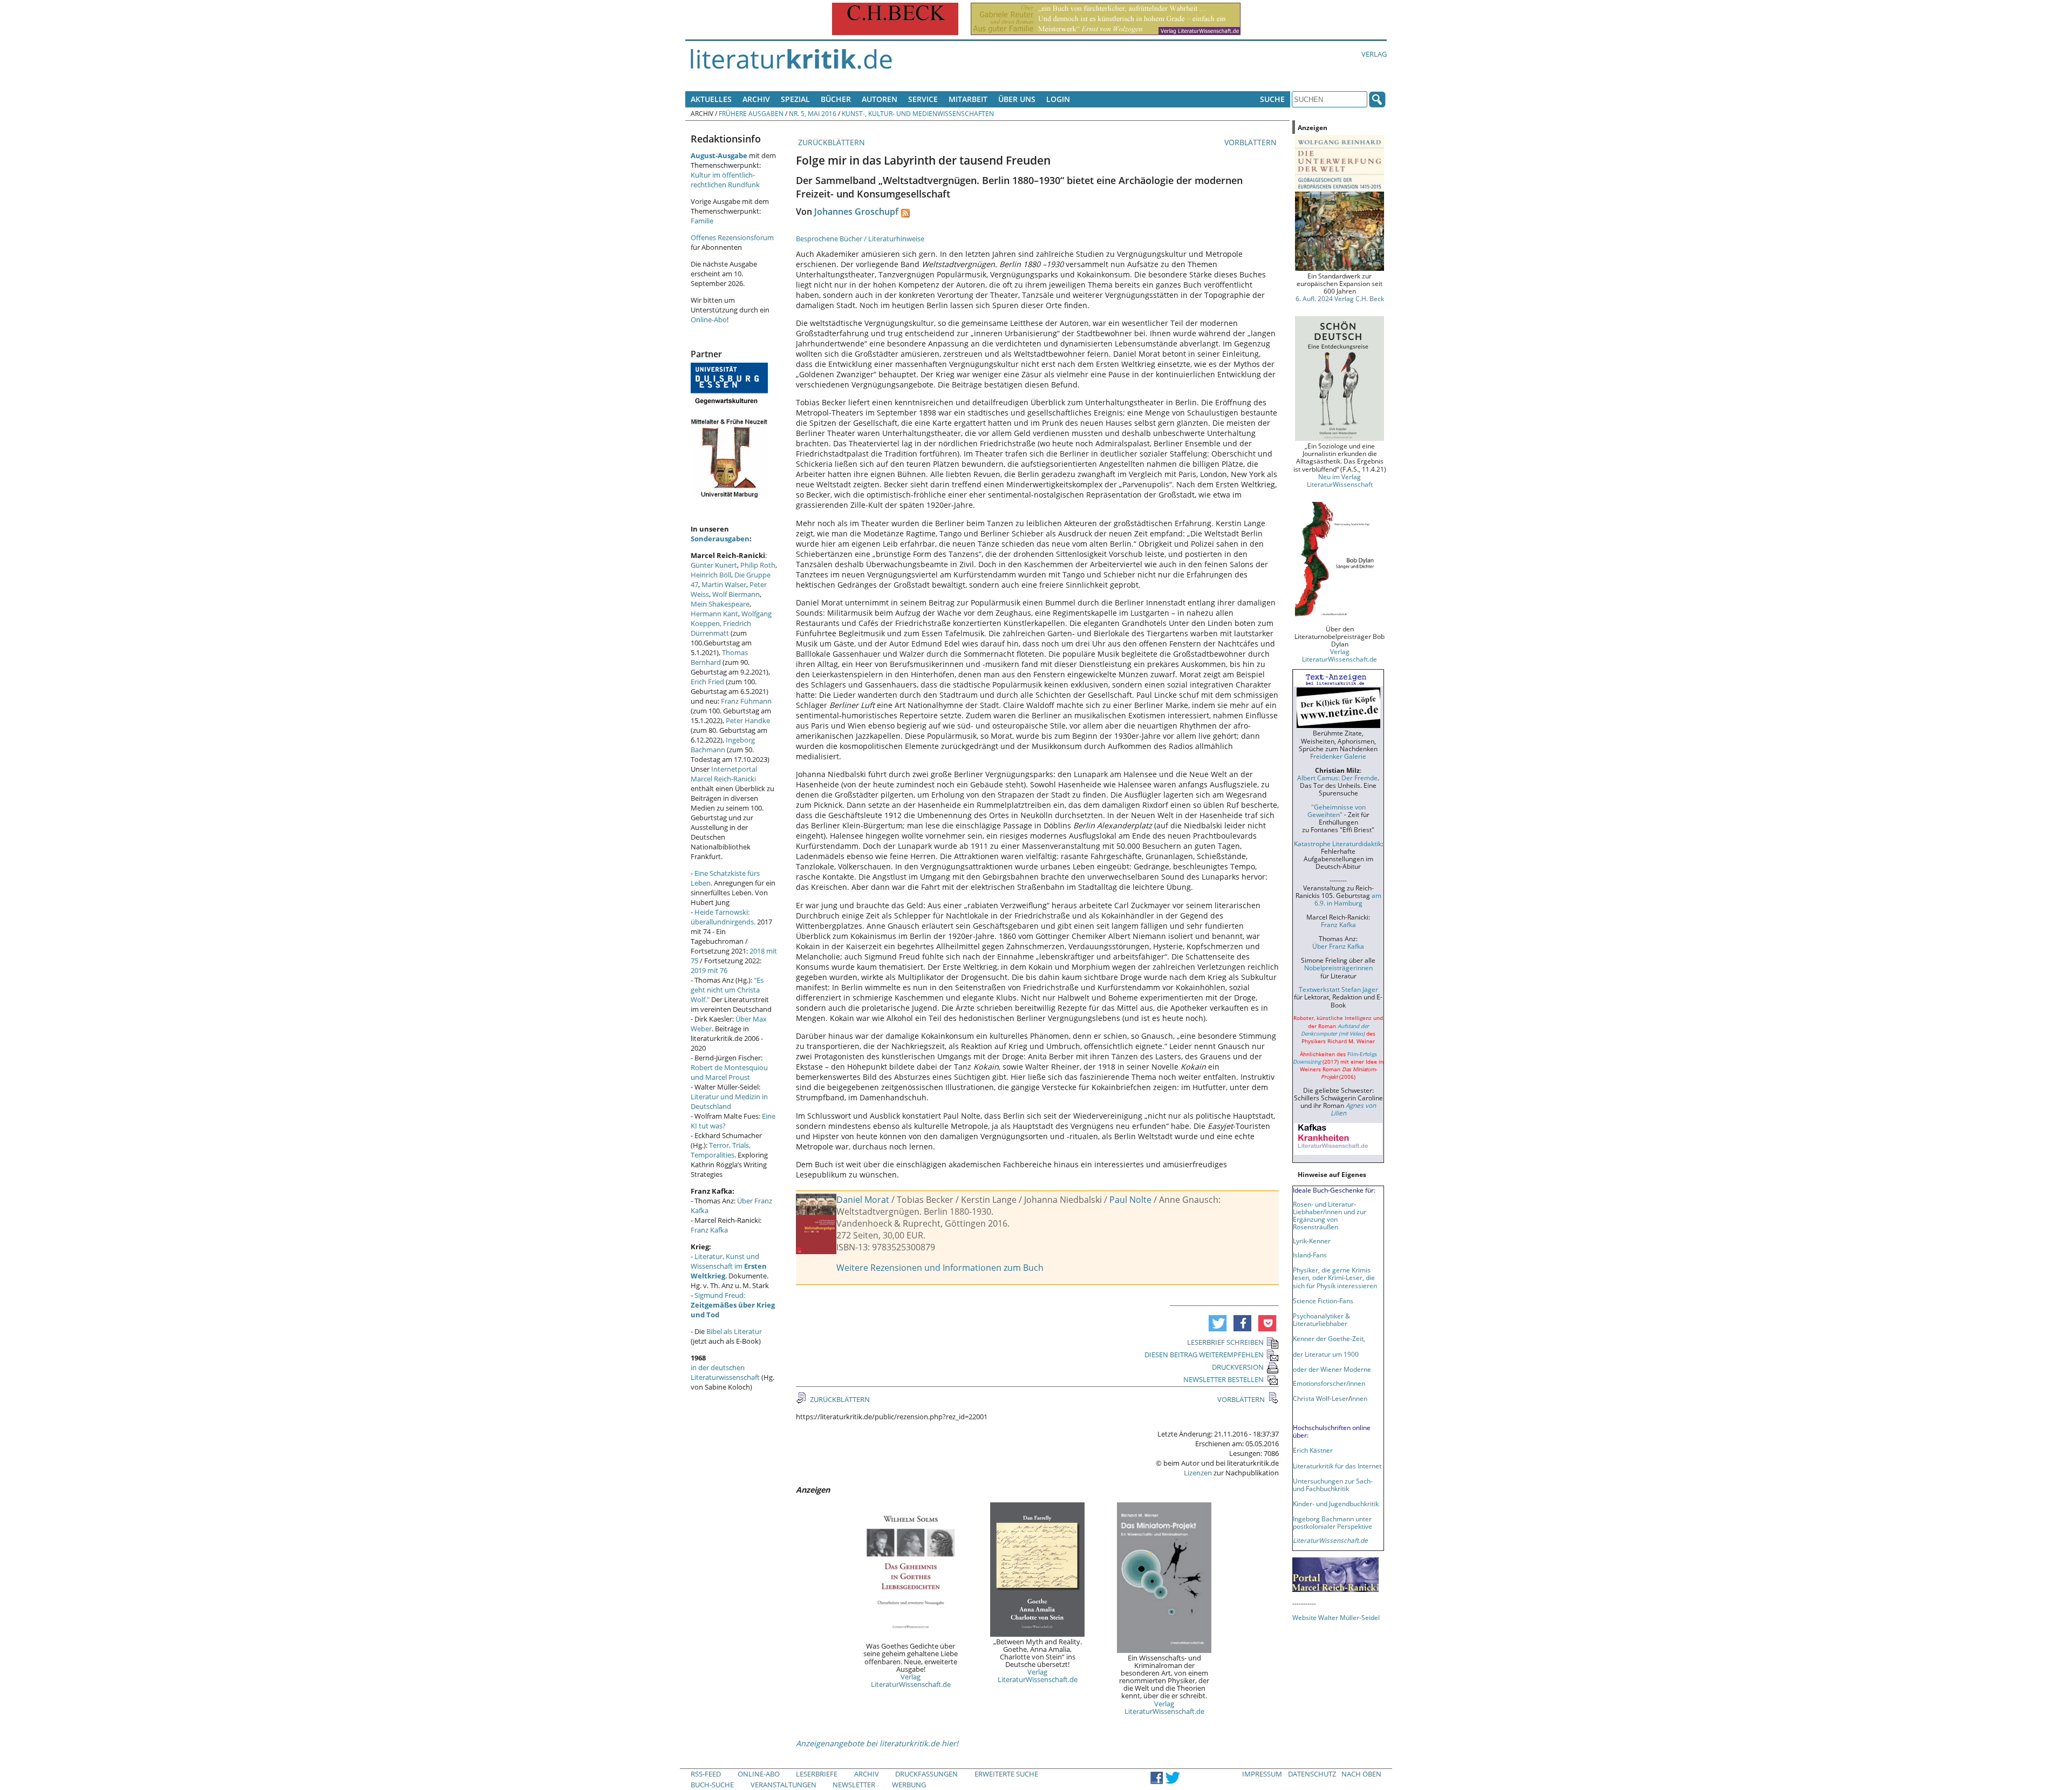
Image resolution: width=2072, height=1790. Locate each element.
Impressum (1262, 1774)
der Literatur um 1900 (1326, 1354)
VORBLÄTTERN (1252, 142)
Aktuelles (711, 99)
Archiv (756, 99)
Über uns (1017, 99)
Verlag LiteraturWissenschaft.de (911, 1680)
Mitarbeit (968, 99)
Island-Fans (1310, 1255)
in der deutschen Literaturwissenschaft (725, 1372)
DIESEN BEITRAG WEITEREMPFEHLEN (1204, 1355)
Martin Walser (724, 584)
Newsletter (854, 1785)
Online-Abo (709, 319)
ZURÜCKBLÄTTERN (830, 142)
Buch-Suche (712, 1785)
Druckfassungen (926, 1774)
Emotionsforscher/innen (1329, 1383)
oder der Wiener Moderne (1332, 1369)
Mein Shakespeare (720, 604)
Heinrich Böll (711, 575)
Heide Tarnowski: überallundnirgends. (723, 917)
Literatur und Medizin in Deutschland (729, 1101)
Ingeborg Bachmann (723, 745)
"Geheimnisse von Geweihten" (1337, 811)
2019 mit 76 (709, 970)
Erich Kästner (1313, 1450)
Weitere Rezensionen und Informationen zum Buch (940, 1268)
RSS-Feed (706, 1774)
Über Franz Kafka (1338, 946)
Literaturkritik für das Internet (1337, 1466)
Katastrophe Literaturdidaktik (1338, 843)
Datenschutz (1312, 1774)
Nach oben (1361, 1774)
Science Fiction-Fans (1323, 1301)
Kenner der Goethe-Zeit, (1329, 1338)
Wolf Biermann (736, 594)
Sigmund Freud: (733, 1305)
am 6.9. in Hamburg (1348, 899)
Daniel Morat (863, 1200)
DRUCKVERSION (1238, 1367)
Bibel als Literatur (734, 1331)
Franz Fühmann (746, 701)
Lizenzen (1198, 1473)
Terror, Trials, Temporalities (721, 1150)
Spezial (795, 99)
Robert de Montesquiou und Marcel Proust (729, 1072)
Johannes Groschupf (856, 212)
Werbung (909, 1785)
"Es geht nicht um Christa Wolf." (727, 990)
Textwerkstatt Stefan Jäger (1338, 989)
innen (1359, 1398)
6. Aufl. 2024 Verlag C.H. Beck (1340, 298)
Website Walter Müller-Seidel (1336, 1617)
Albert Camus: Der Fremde (1337, 778)
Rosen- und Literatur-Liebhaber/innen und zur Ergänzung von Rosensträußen (1330, 1215)
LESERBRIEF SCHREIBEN (1225, 1342)
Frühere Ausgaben (751, 113)
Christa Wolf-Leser (1321, 1398)
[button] (1218, 1323)
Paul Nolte (1130, 1200)
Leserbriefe (817, 1774)
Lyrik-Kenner (1312, 1241)
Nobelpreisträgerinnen (1338, 968)
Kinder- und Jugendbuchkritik (1336, 1503)
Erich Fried (707, 682)
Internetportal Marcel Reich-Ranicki (724, 774)
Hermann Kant (714, 614)
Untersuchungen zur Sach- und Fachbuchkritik (1333, 1485)
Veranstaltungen (783, 1785)
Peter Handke (748, 720)
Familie (702, 221)
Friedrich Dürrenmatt (721, 628)
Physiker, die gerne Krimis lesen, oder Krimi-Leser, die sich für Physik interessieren (1335, 1277)
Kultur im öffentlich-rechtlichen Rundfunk (725, 180)
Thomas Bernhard (719, 657)
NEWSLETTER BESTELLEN (1224, 1379)
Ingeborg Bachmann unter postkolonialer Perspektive (1333, 1522)
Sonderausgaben (720, 539)
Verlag (1374, 54)
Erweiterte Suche (1006, 1774)
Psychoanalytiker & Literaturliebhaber (1321, 1319)
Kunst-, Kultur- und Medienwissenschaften (918, 113)
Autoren (880, 99)
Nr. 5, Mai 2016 (813, 113)
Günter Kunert (714, 565)
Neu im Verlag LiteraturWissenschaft (1340, 480)
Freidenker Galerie (1338, 756)
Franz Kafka (709, 1230)
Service (923, 99)
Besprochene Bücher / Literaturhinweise (860, 239)
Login (1058, 99)
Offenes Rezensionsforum (732, 237)
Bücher (836, 99)
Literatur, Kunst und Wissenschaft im (729, 1266)
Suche (1272, 99)
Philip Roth (758, 565)
